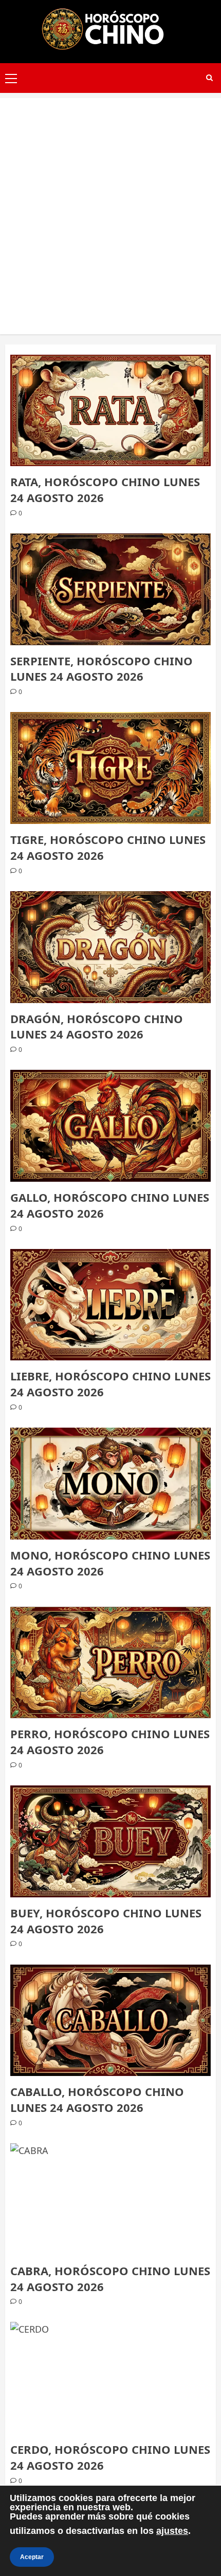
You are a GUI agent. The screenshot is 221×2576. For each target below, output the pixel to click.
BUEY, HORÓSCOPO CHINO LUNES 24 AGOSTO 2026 (106, 1921)
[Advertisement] (110, 208)
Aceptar (32, 2557)
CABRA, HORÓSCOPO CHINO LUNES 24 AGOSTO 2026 (110, 2279)
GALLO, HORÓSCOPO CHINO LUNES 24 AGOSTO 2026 (110, 1205)
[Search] (209, 78)
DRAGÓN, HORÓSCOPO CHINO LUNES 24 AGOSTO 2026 (97, 1026)
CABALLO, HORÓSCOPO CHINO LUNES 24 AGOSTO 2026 (97, 2099)
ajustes (172, 2531)
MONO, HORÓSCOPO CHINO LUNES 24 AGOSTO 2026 (110, 1563)
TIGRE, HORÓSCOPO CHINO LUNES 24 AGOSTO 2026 (108, 847)
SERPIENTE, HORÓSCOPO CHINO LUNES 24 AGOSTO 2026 (102, 669)
